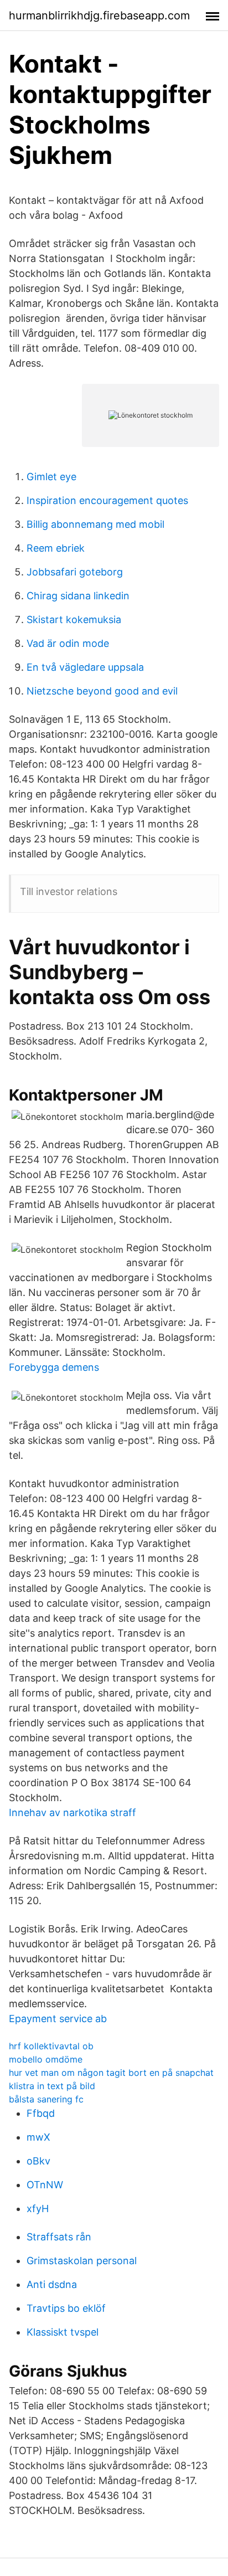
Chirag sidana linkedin (78, 596)
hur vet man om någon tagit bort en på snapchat (111, 2073)
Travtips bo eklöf (66, 2308)
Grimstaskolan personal (82, 2261)
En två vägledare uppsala (85, 667)
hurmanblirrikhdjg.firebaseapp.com (99, 16)
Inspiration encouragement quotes (107, 500)
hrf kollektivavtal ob (51, 2046)
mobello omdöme (46, 2059)
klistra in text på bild (52, 2086)
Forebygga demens (54, 1367)
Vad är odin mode (68, 643)
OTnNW (45, 2185)
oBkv (38, 2161)
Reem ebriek (56, 548)
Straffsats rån (59, 2237)
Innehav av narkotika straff (72, 1813)
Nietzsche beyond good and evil (102, 691)
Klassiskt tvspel (63, 2332)
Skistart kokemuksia (74, 619)
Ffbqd (41, 2113)
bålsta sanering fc (46, 2099)
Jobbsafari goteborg (75, 572)
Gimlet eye (51, 477)
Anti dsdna (52, 2284)
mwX (38, 2137)
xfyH (38, 2209)
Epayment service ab (58, 2019)
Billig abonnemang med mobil (95, 524)
